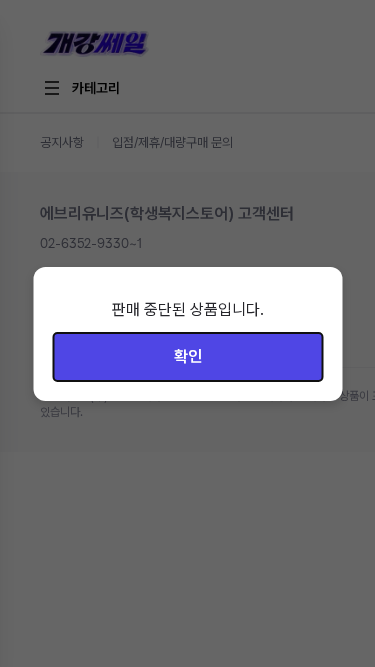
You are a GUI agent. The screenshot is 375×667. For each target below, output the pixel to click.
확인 (188, 356)
